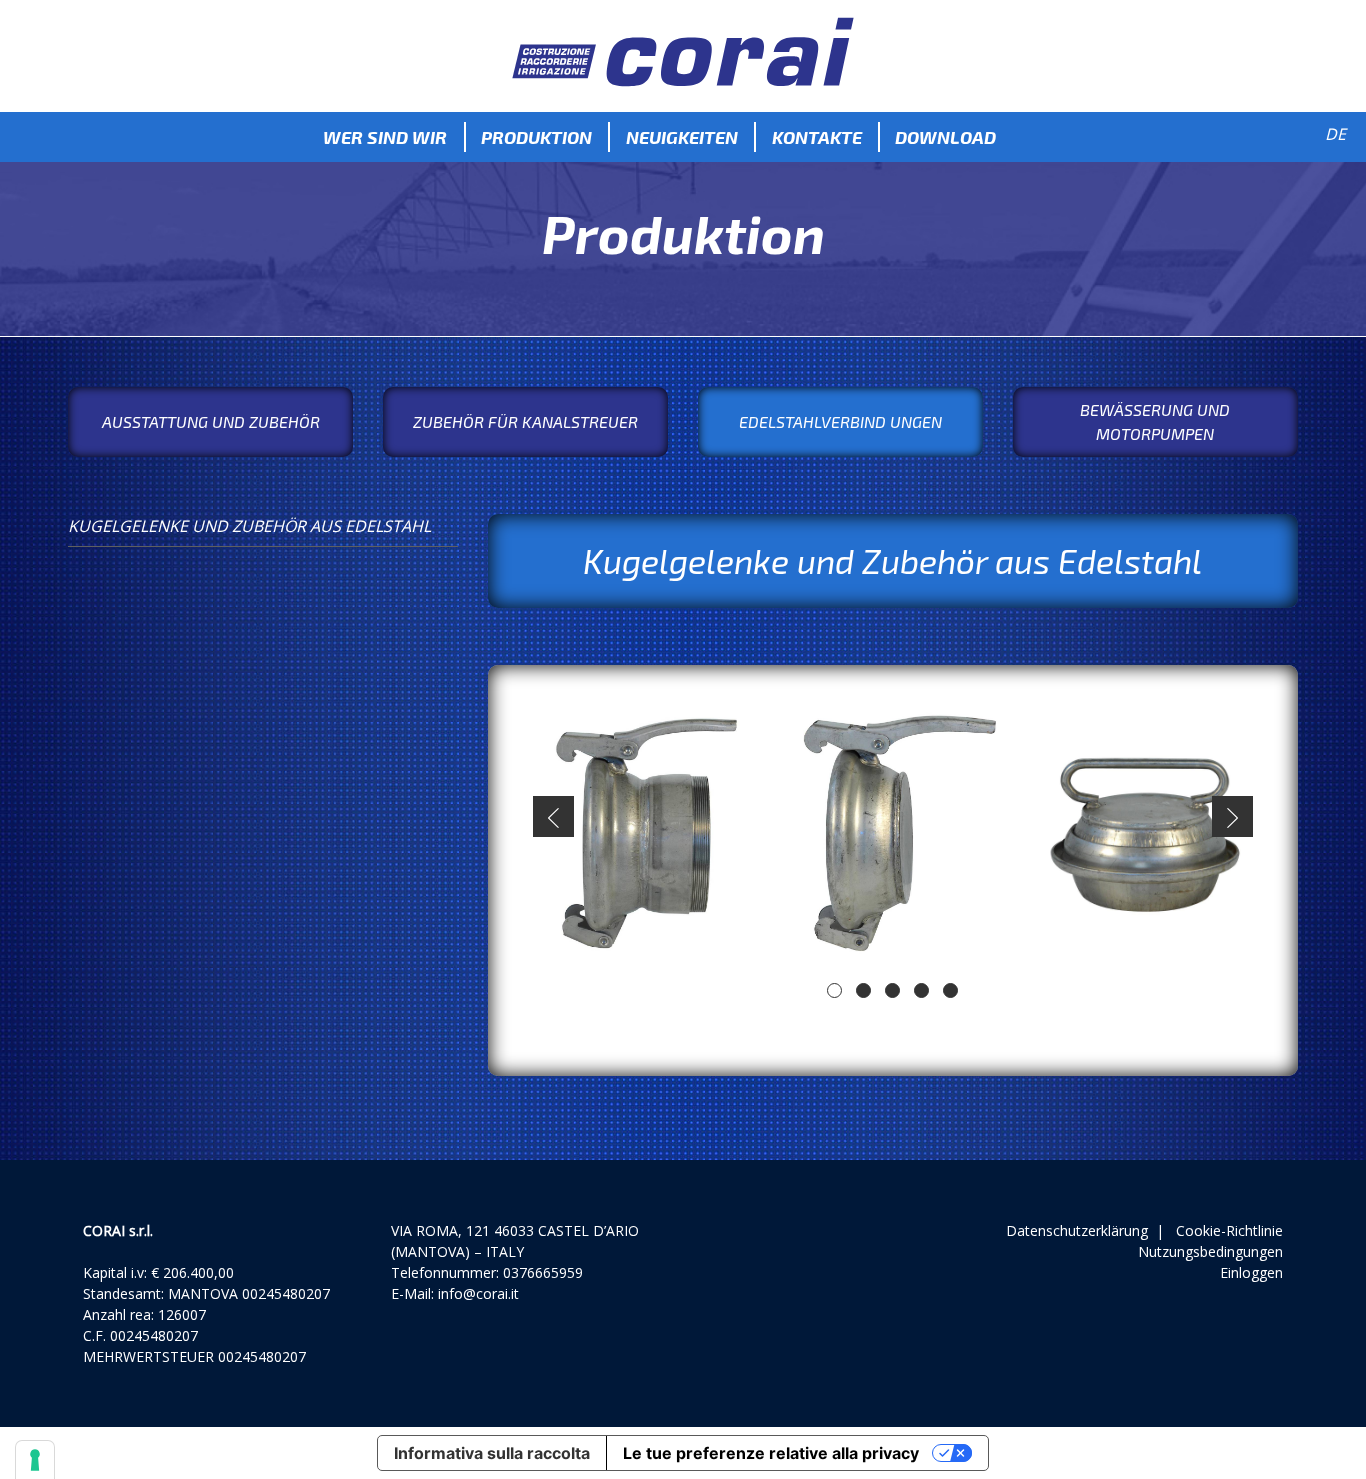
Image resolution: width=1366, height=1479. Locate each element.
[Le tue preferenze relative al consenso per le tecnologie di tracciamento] (35, 1460)
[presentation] (553, 816)
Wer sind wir (385, 137)
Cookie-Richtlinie (1229, 1230)
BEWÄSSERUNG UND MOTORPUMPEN (1155, 421)
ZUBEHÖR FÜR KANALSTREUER (525, 421)
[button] (834, 990)
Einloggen (1251, 1272)
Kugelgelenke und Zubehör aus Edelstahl (249, 526)
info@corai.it (478, 1293)
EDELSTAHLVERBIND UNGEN (840, 421)
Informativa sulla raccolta (492, 1453)
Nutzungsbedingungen (1210, 1251)
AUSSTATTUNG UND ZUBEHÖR (211, 421)
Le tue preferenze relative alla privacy (771, 1453)
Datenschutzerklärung (1077, 1230)
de (1335, 134)
